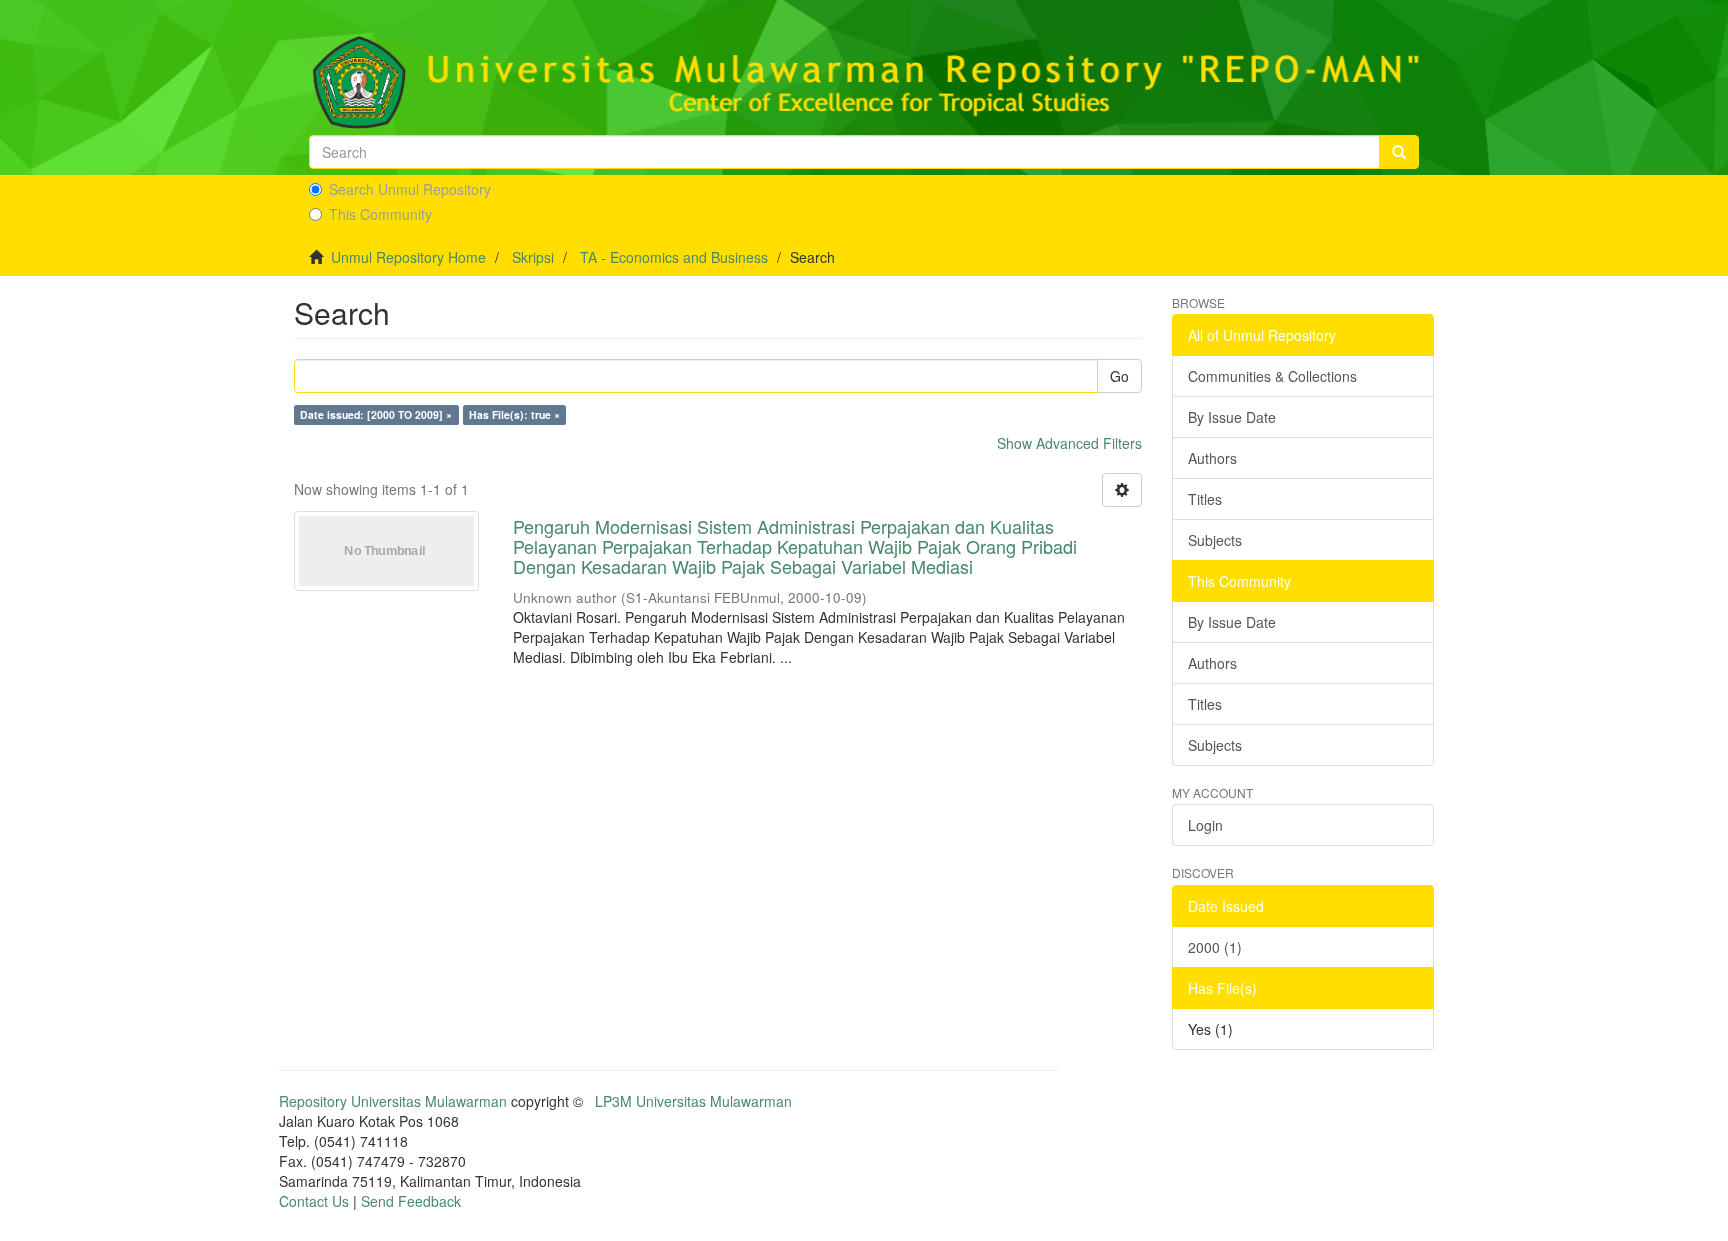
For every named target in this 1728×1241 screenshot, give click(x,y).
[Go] (1399, 152)
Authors (1212, 458)
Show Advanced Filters (1069, 443)
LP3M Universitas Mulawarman (693, 1101)
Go (1119, 376)
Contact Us (314, 1201)
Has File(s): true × (514, 414)
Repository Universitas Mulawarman (393, 1101)
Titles (1205, 499)
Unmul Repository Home (408, 257)
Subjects (1215, 540)
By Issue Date (1232, 417)
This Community (380, 214)
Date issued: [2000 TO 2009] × (376, 414)
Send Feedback (411, 1201)
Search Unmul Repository (410, 189)
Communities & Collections (1272, 376)
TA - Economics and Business (674, 257)
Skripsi (533, 257)
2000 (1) (1215, 947)
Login (1205, 825)
